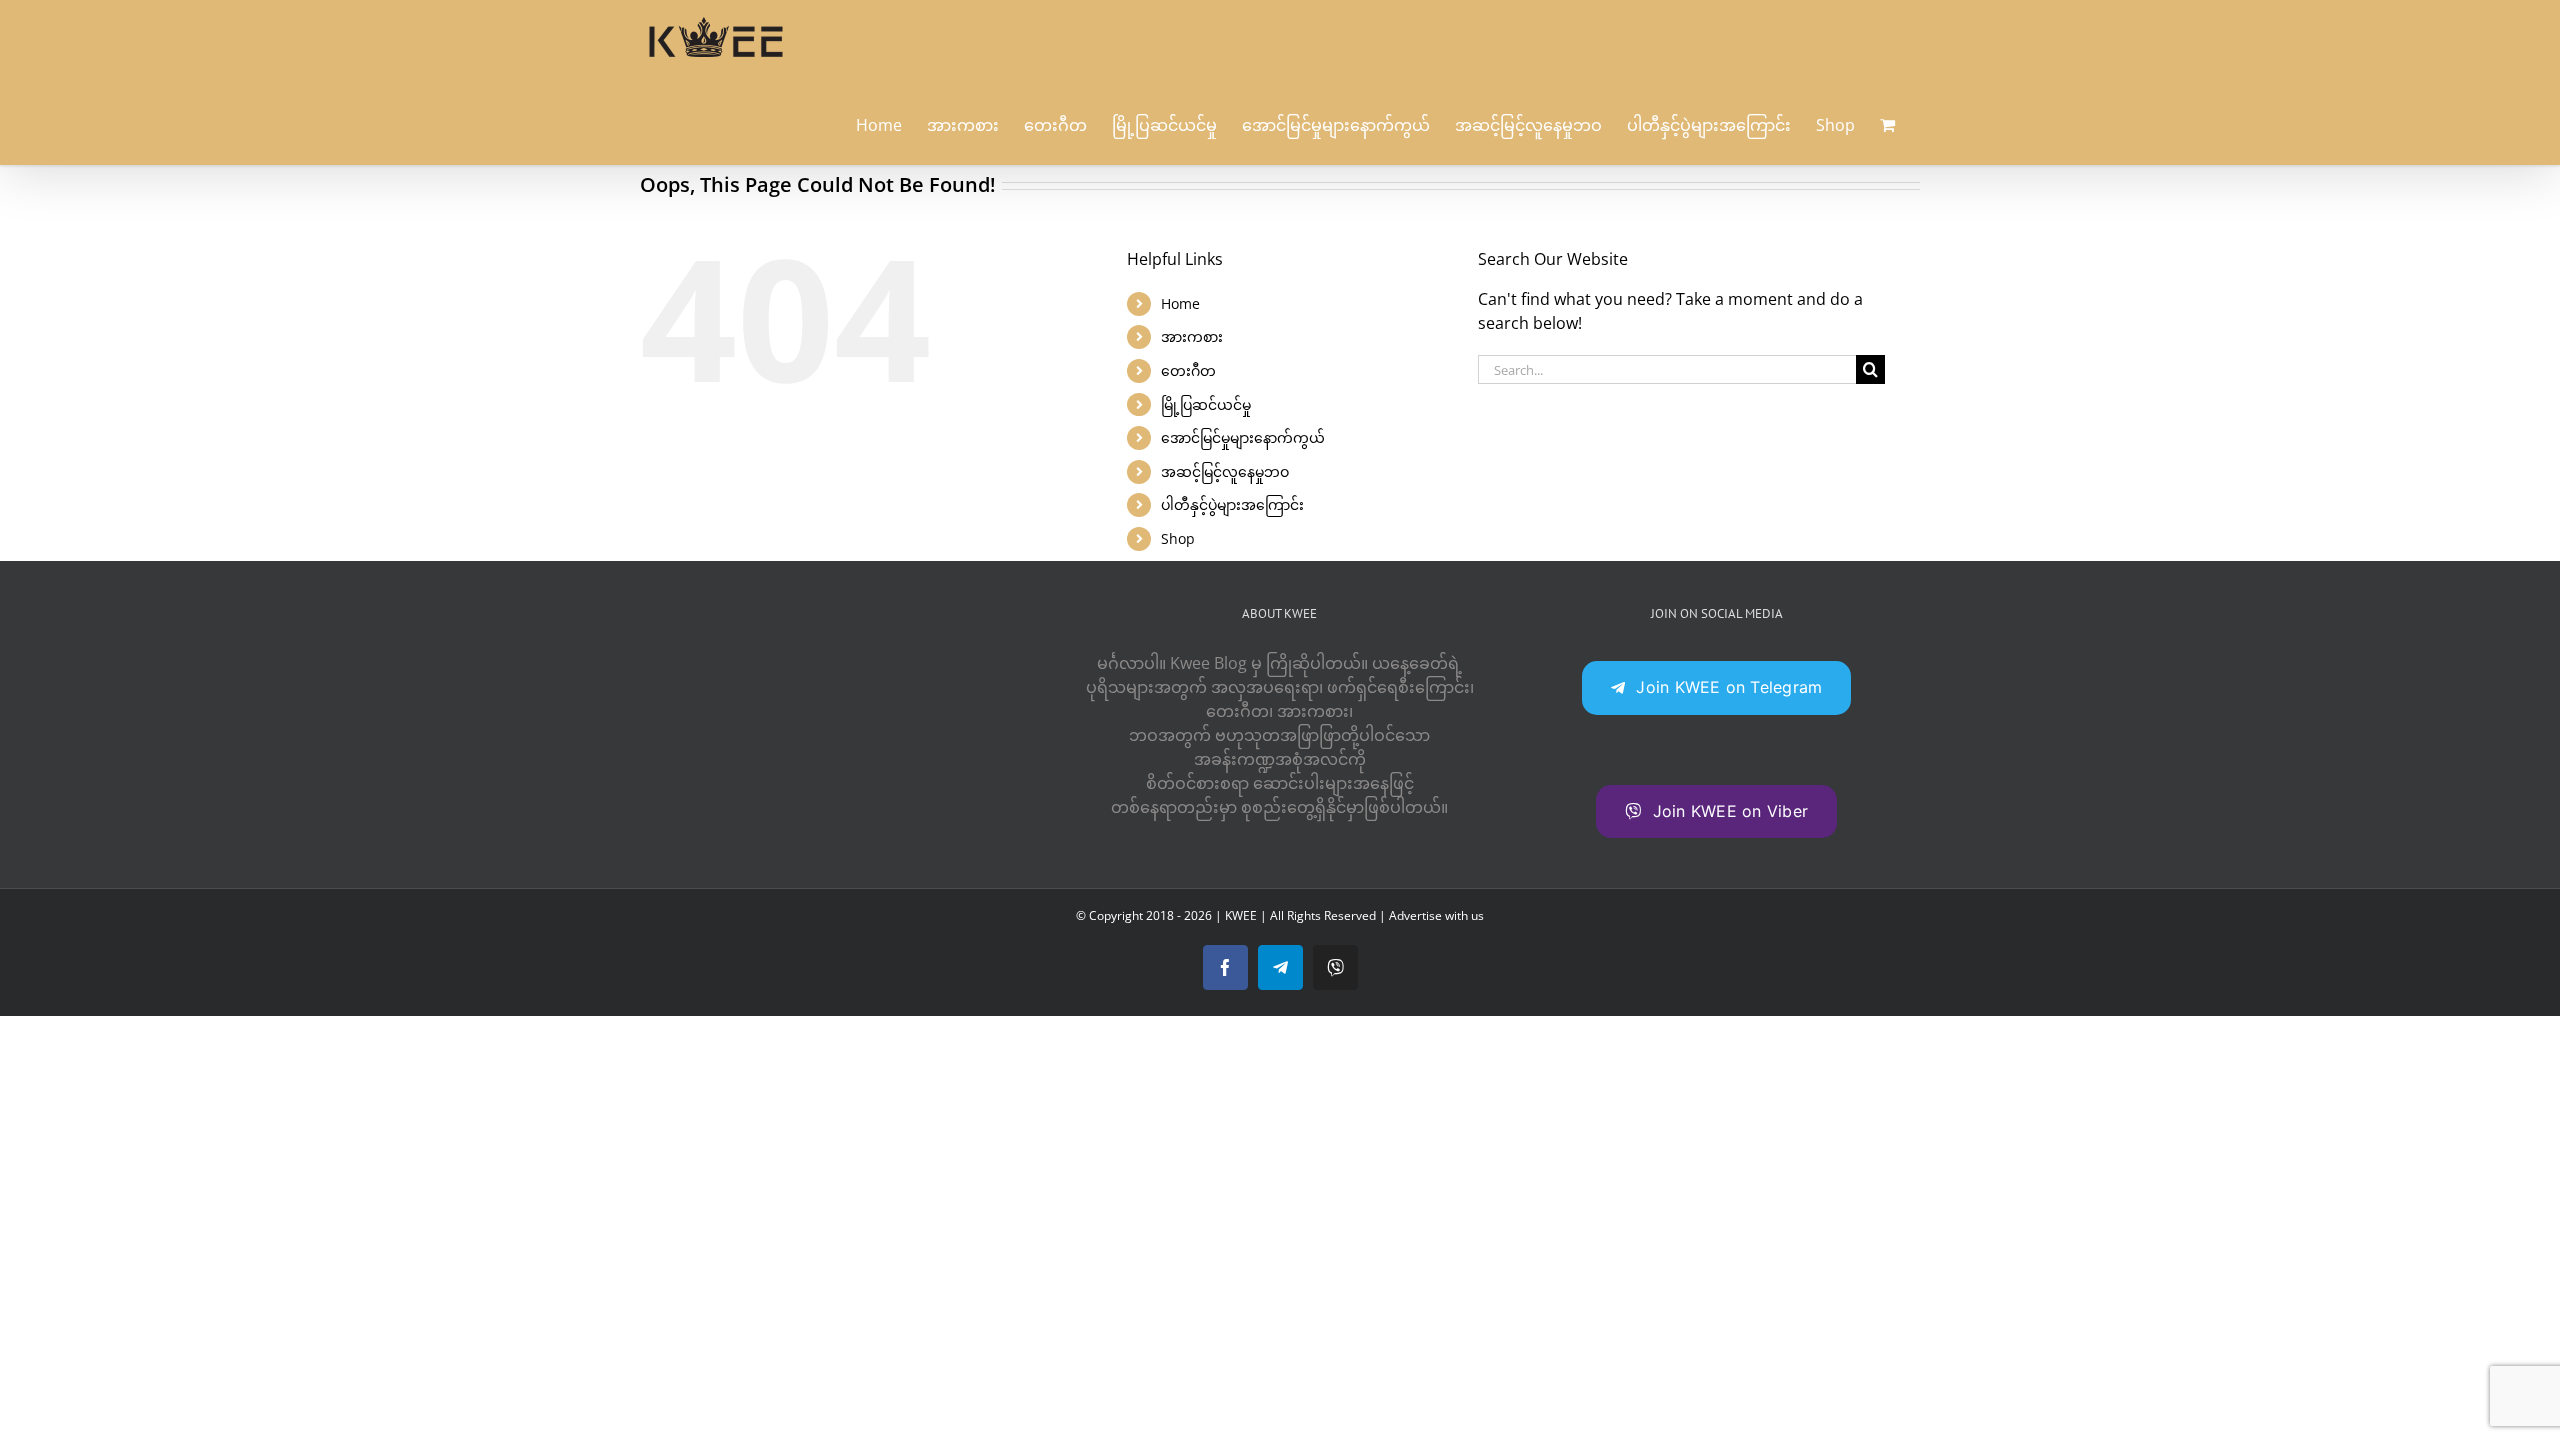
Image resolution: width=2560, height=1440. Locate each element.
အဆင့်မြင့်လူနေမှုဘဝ (1225, 471)
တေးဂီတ (1188, 370)
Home (1180, 303)
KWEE (1241, 915)
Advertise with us (1436, 915)
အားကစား (1192, 336)
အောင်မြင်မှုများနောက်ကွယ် (1243, 437)
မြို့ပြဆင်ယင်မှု (1206, 404)
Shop (1178, 538)
